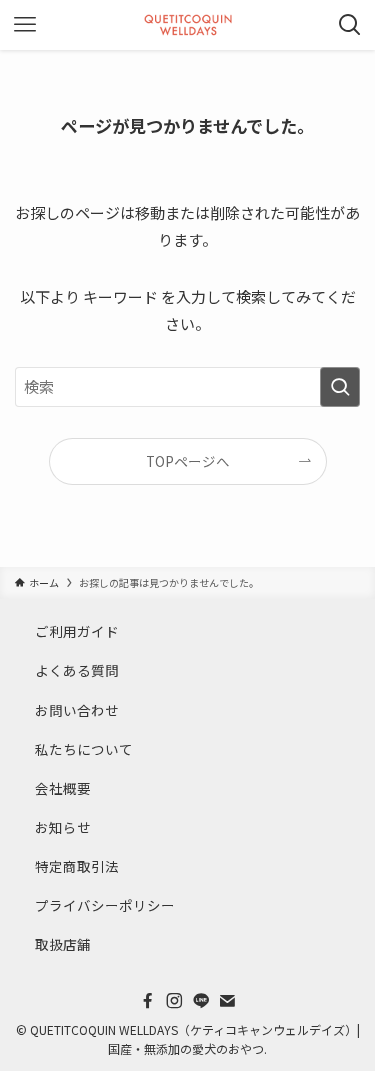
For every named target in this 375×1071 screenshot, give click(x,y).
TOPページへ (188, 461)
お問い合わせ (77, 710)
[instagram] (174, 1001)
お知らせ (63, 827)
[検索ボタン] (350, 25)
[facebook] (148, 1001)
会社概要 (63, 788)
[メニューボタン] (25, 25)
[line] (201, 1001)
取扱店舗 (63, 944)
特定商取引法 (77, 866)
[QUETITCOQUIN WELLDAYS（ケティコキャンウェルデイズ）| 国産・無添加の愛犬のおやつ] (188, 25)
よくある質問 (77, 670)
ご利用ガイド (77, 631)
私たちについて (84, 749)
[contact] (227, 1001)
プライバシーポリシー (105, 905)
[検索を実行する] (340, 387)
